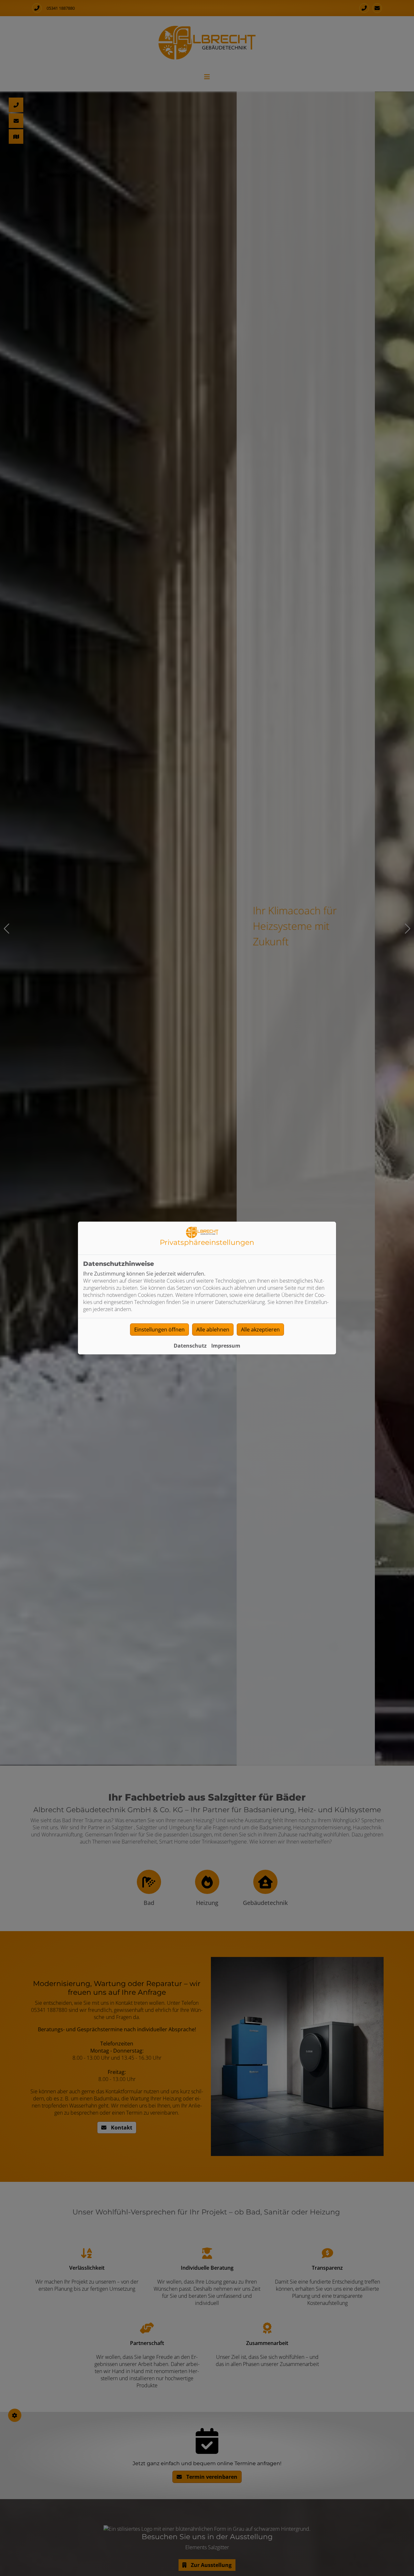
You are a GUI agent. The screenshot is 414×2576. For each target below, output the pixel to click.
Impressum (226, 1346)
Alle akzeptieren (260, 1330)
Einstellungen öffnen (159, 1330)
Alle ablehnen (213, 1330)
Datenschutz (190, 1346)
